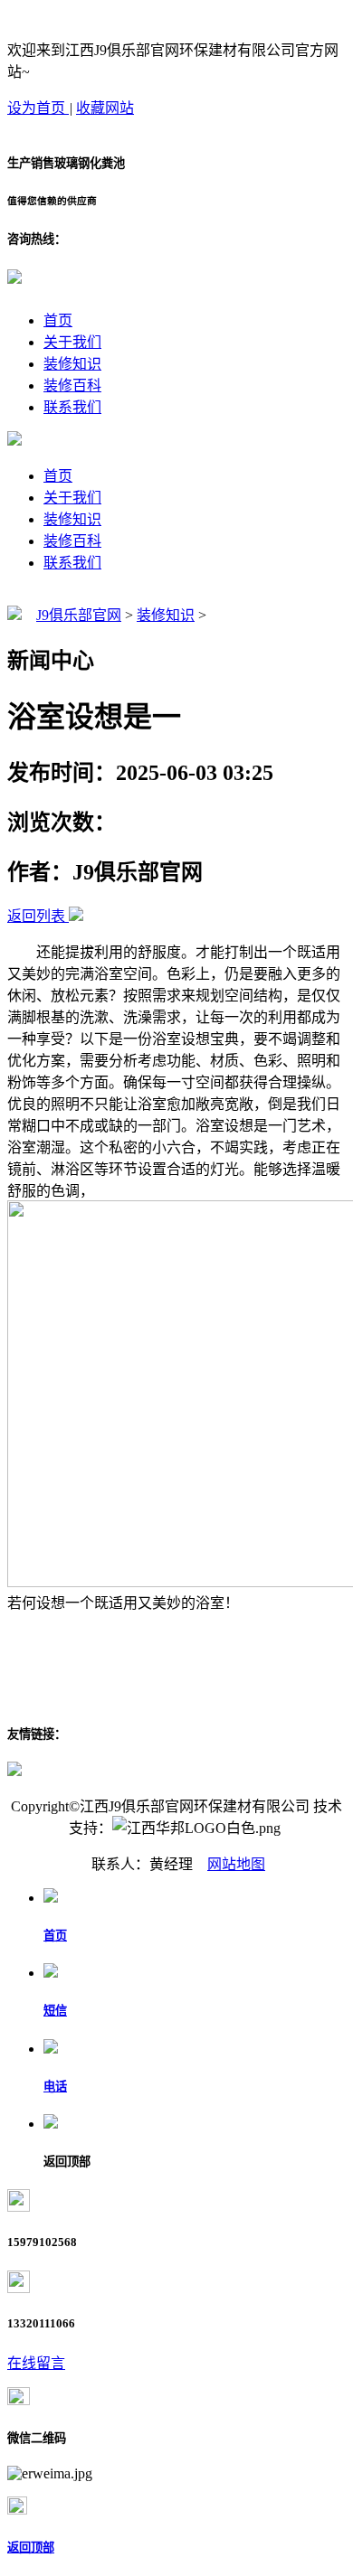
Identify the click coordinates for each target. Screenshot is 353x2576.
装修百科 (72, 385)
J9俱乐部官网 (79, 615)
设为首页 (38, 108)
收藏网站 (105, 108)
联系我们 (72, 407)
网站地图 (236, 1864)
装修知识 (72, 364)
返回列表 (36, 916)
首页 (58, 320)
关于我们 (72, 342)
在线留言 (36, 2363)
